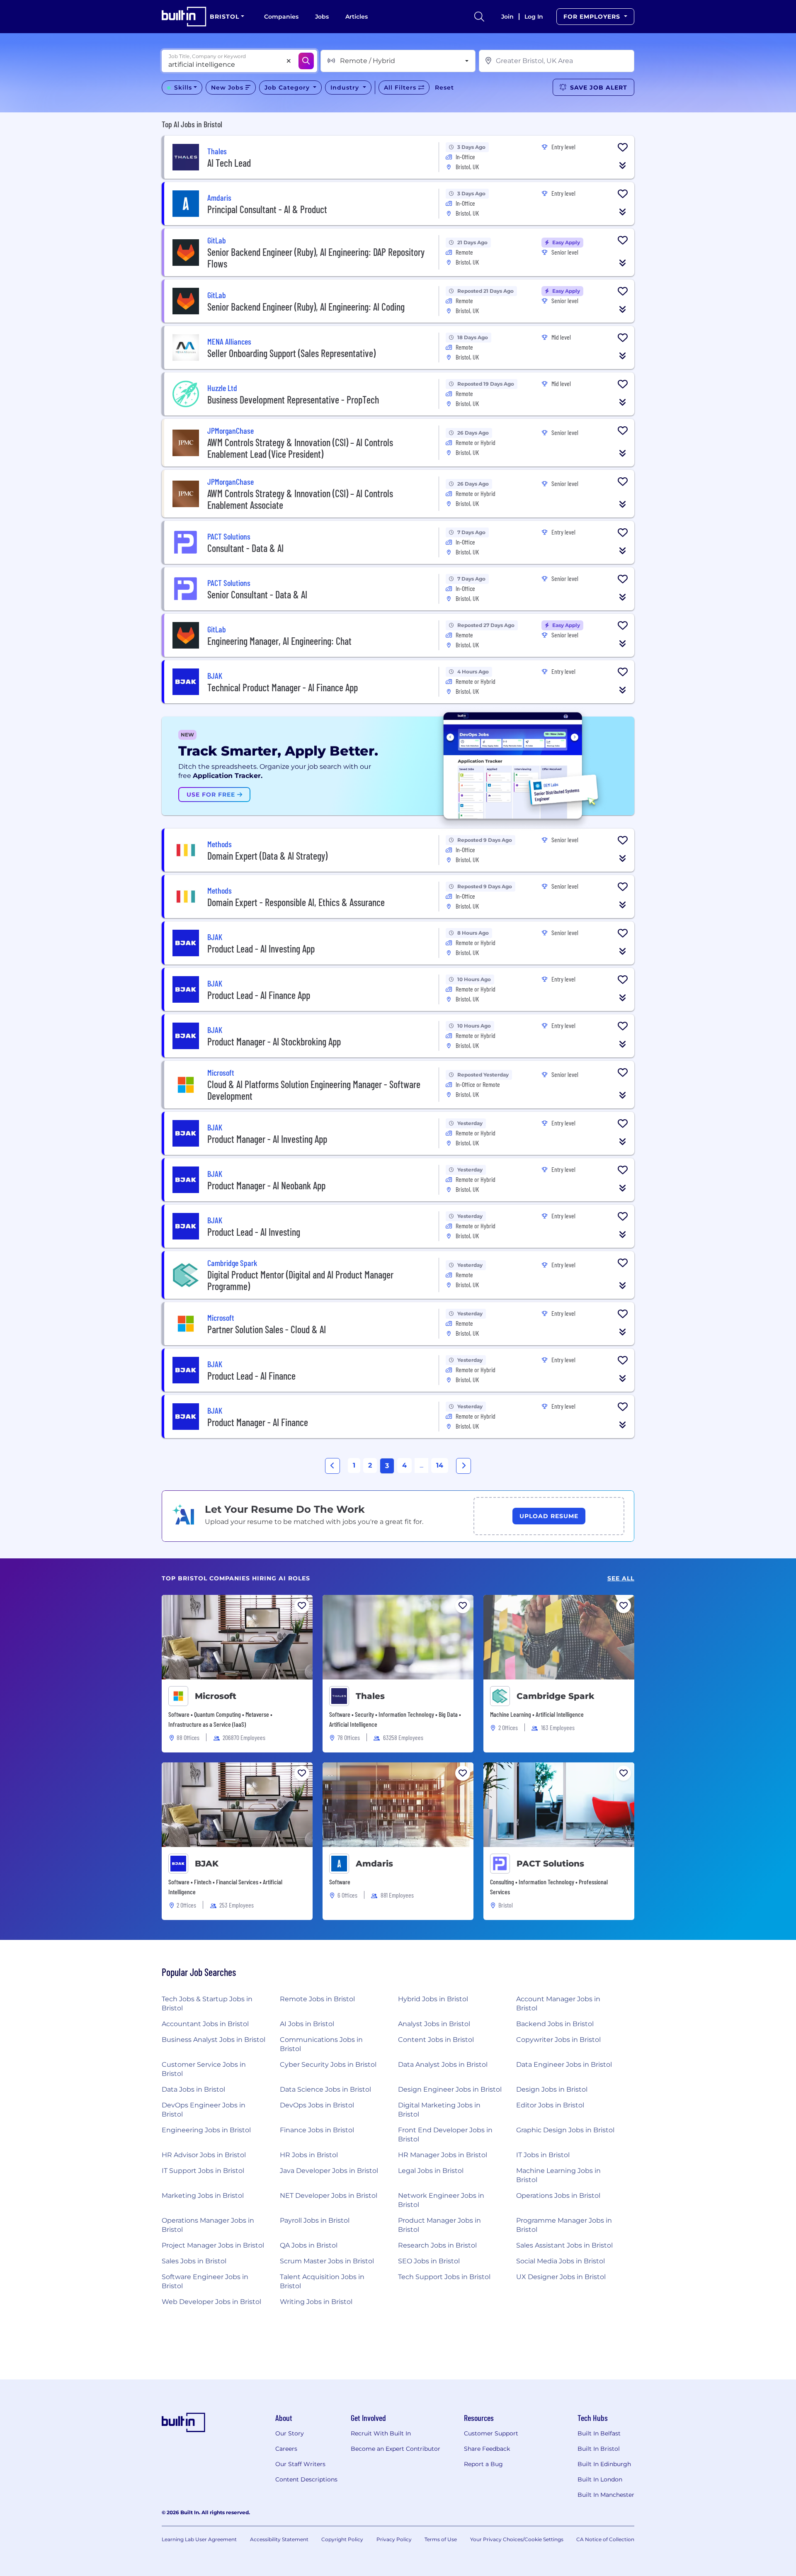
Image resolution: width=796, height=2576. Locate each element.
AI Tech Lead (229, 163)
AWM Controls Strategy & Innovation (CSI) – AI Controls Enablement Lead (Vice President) (300, 448)
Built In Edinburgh (604, 2464)
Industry (346, 87)
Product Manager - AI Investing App (267, 1139)
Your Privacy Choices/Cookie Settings (517, 2539)
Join (507, 17)
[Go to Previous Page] (332, 1466)
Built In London (600, 2479)
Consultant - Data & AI (245, 548)
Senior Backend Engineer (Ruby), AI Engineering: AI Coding (306, 307)
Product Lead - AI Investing (254, 1232)
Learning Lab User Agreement (199, 2539)
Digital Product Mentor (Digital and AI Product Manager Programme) (300, 1280)
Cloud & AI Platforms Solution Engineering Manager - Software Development (314, 1090)
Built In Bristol (599, 2449)
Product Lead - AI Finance (251, 1376)
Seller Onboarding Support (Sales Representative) (291, 353)
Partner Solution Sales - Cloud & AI (267, 1329)
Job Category (288, 87)
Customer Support (491, 2433)
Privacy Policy (394, 2539)
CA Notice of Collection (605, 2539)
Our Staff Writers (300, 2464)
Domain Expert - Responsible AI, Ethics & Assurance (296, 902)
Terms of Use (441, 2539)
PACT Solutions (550, 1864)
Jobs (322, 17)
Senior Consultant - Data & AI (257, 594)
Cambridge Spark (556, 1696)
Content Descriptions (306, 2479)
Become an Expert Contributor (396, 2449)
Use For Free (212, 795)
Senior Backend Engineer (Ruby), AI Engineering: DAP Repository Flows (316, 258)
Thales (370, 1696)
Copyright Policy (342, 2539)
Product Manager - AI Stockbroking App (274, 1041)
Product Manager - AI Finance (258, 1422)
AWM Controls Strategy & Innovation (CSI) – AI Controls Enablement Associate (300, 499)
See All (621, 1578)
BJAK (207, 1864)
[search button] (479, 17)
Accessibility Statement (279, 2539)
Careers (286, 2449)
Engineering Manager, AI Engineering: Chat (279, 641)
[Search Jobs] (306, 61)
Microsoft (216, 1696)
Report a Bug (483, 2464)
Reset (444, 87)
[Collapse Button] (623, 165)
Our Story (290, 2433)
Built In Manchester (606, 2495)
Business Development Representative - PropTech (293, 400)
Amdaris (374, 1864)
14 (440, 1465)
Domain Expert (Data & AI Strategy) (267, 856)
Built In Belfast (599, 2433)
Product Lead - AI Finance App (259, 995)
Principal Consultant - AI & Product (267, 209)
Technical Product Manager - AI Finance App (283, 687)
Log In (534, 17)
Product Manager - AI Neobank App (266, 1185)
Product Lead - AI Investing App (261, 949)
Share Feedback (487, 2449)
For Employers (593, 17)
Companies (281, 17)
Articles (357, 17)
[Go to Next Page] (464, 1466)
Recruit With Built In (381, 2433)
